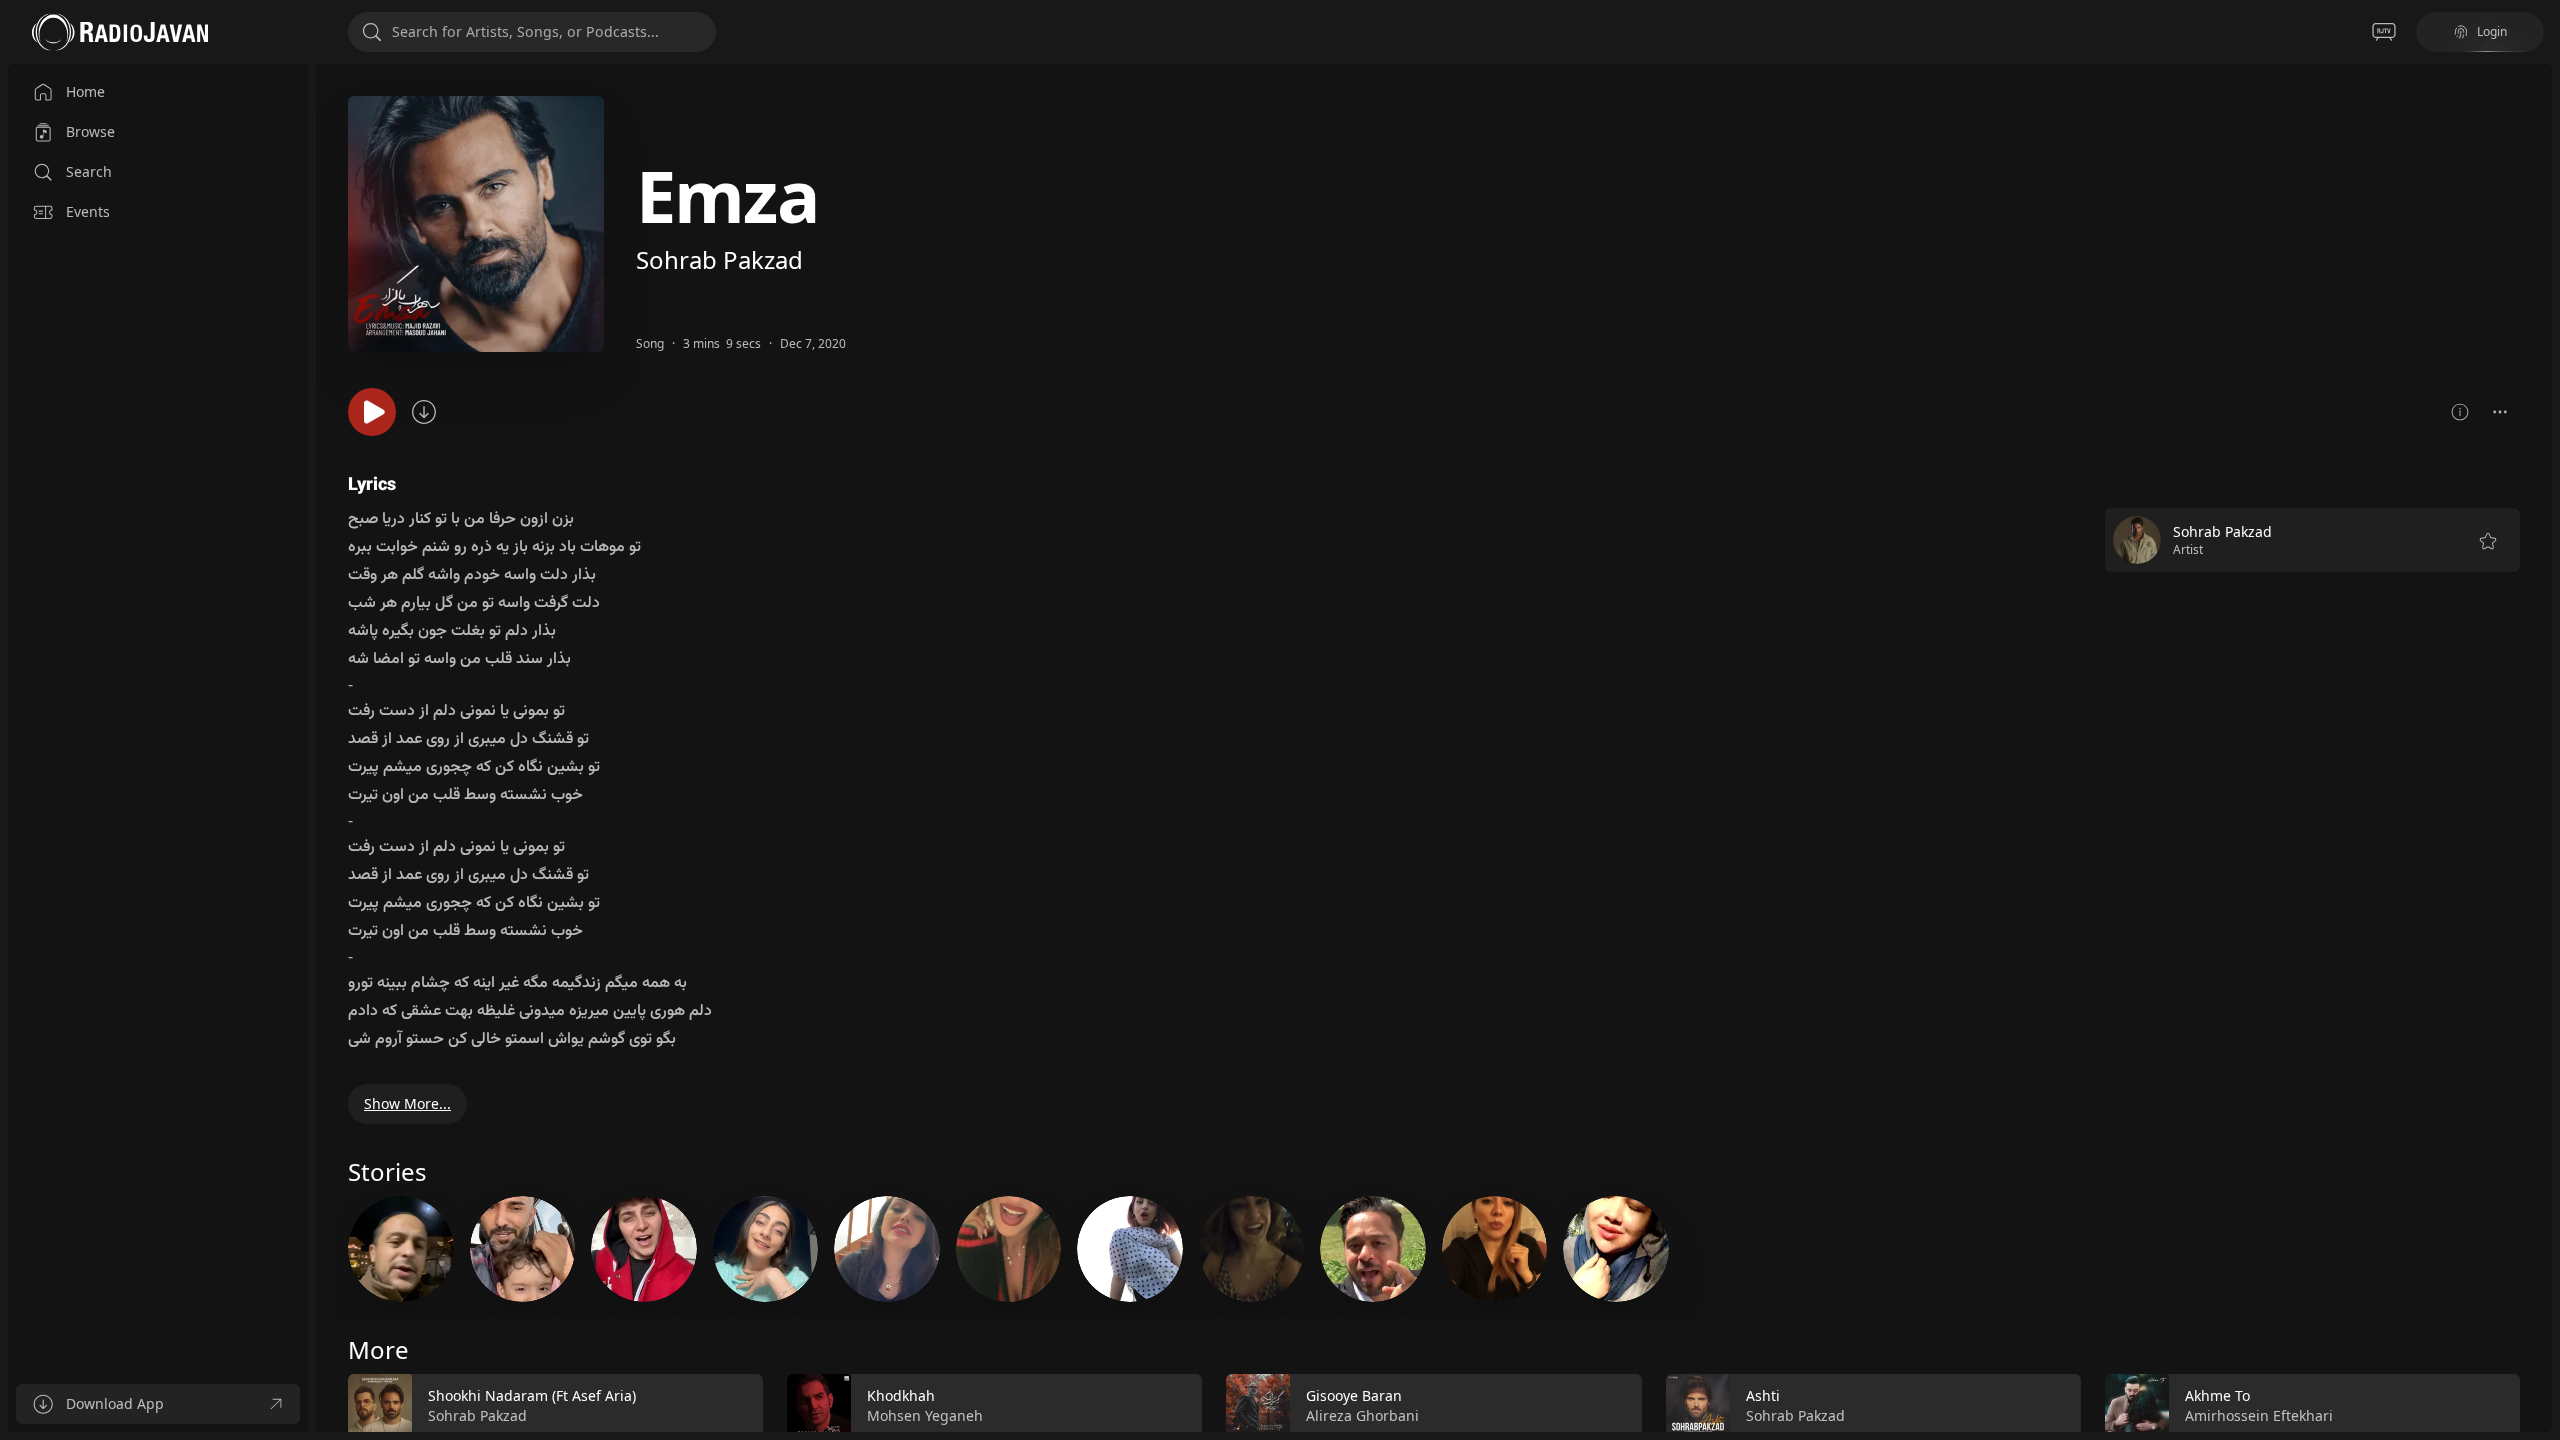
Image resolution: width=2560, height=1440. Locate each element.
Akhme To (2217, 1395)
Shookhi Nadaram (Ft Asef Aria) (532, 1395)
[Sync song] (424, 412)
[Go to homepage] (120, 32)
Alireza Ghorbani (1362, 1415)
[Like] (735, 1406)
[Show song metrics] (2460, 412)
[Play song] (372, 412)
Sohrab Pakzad (719, 259)
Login (2492, 31)
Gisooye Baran (1354, 1395)
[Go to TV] (2384, 32)
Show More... (407, 1103)
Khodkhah (901, 1395)
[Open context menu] (2500, 412)
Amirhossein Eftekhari (2259, 1415)
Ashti (1763, 1395)
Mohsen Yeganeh (925, 1415)
